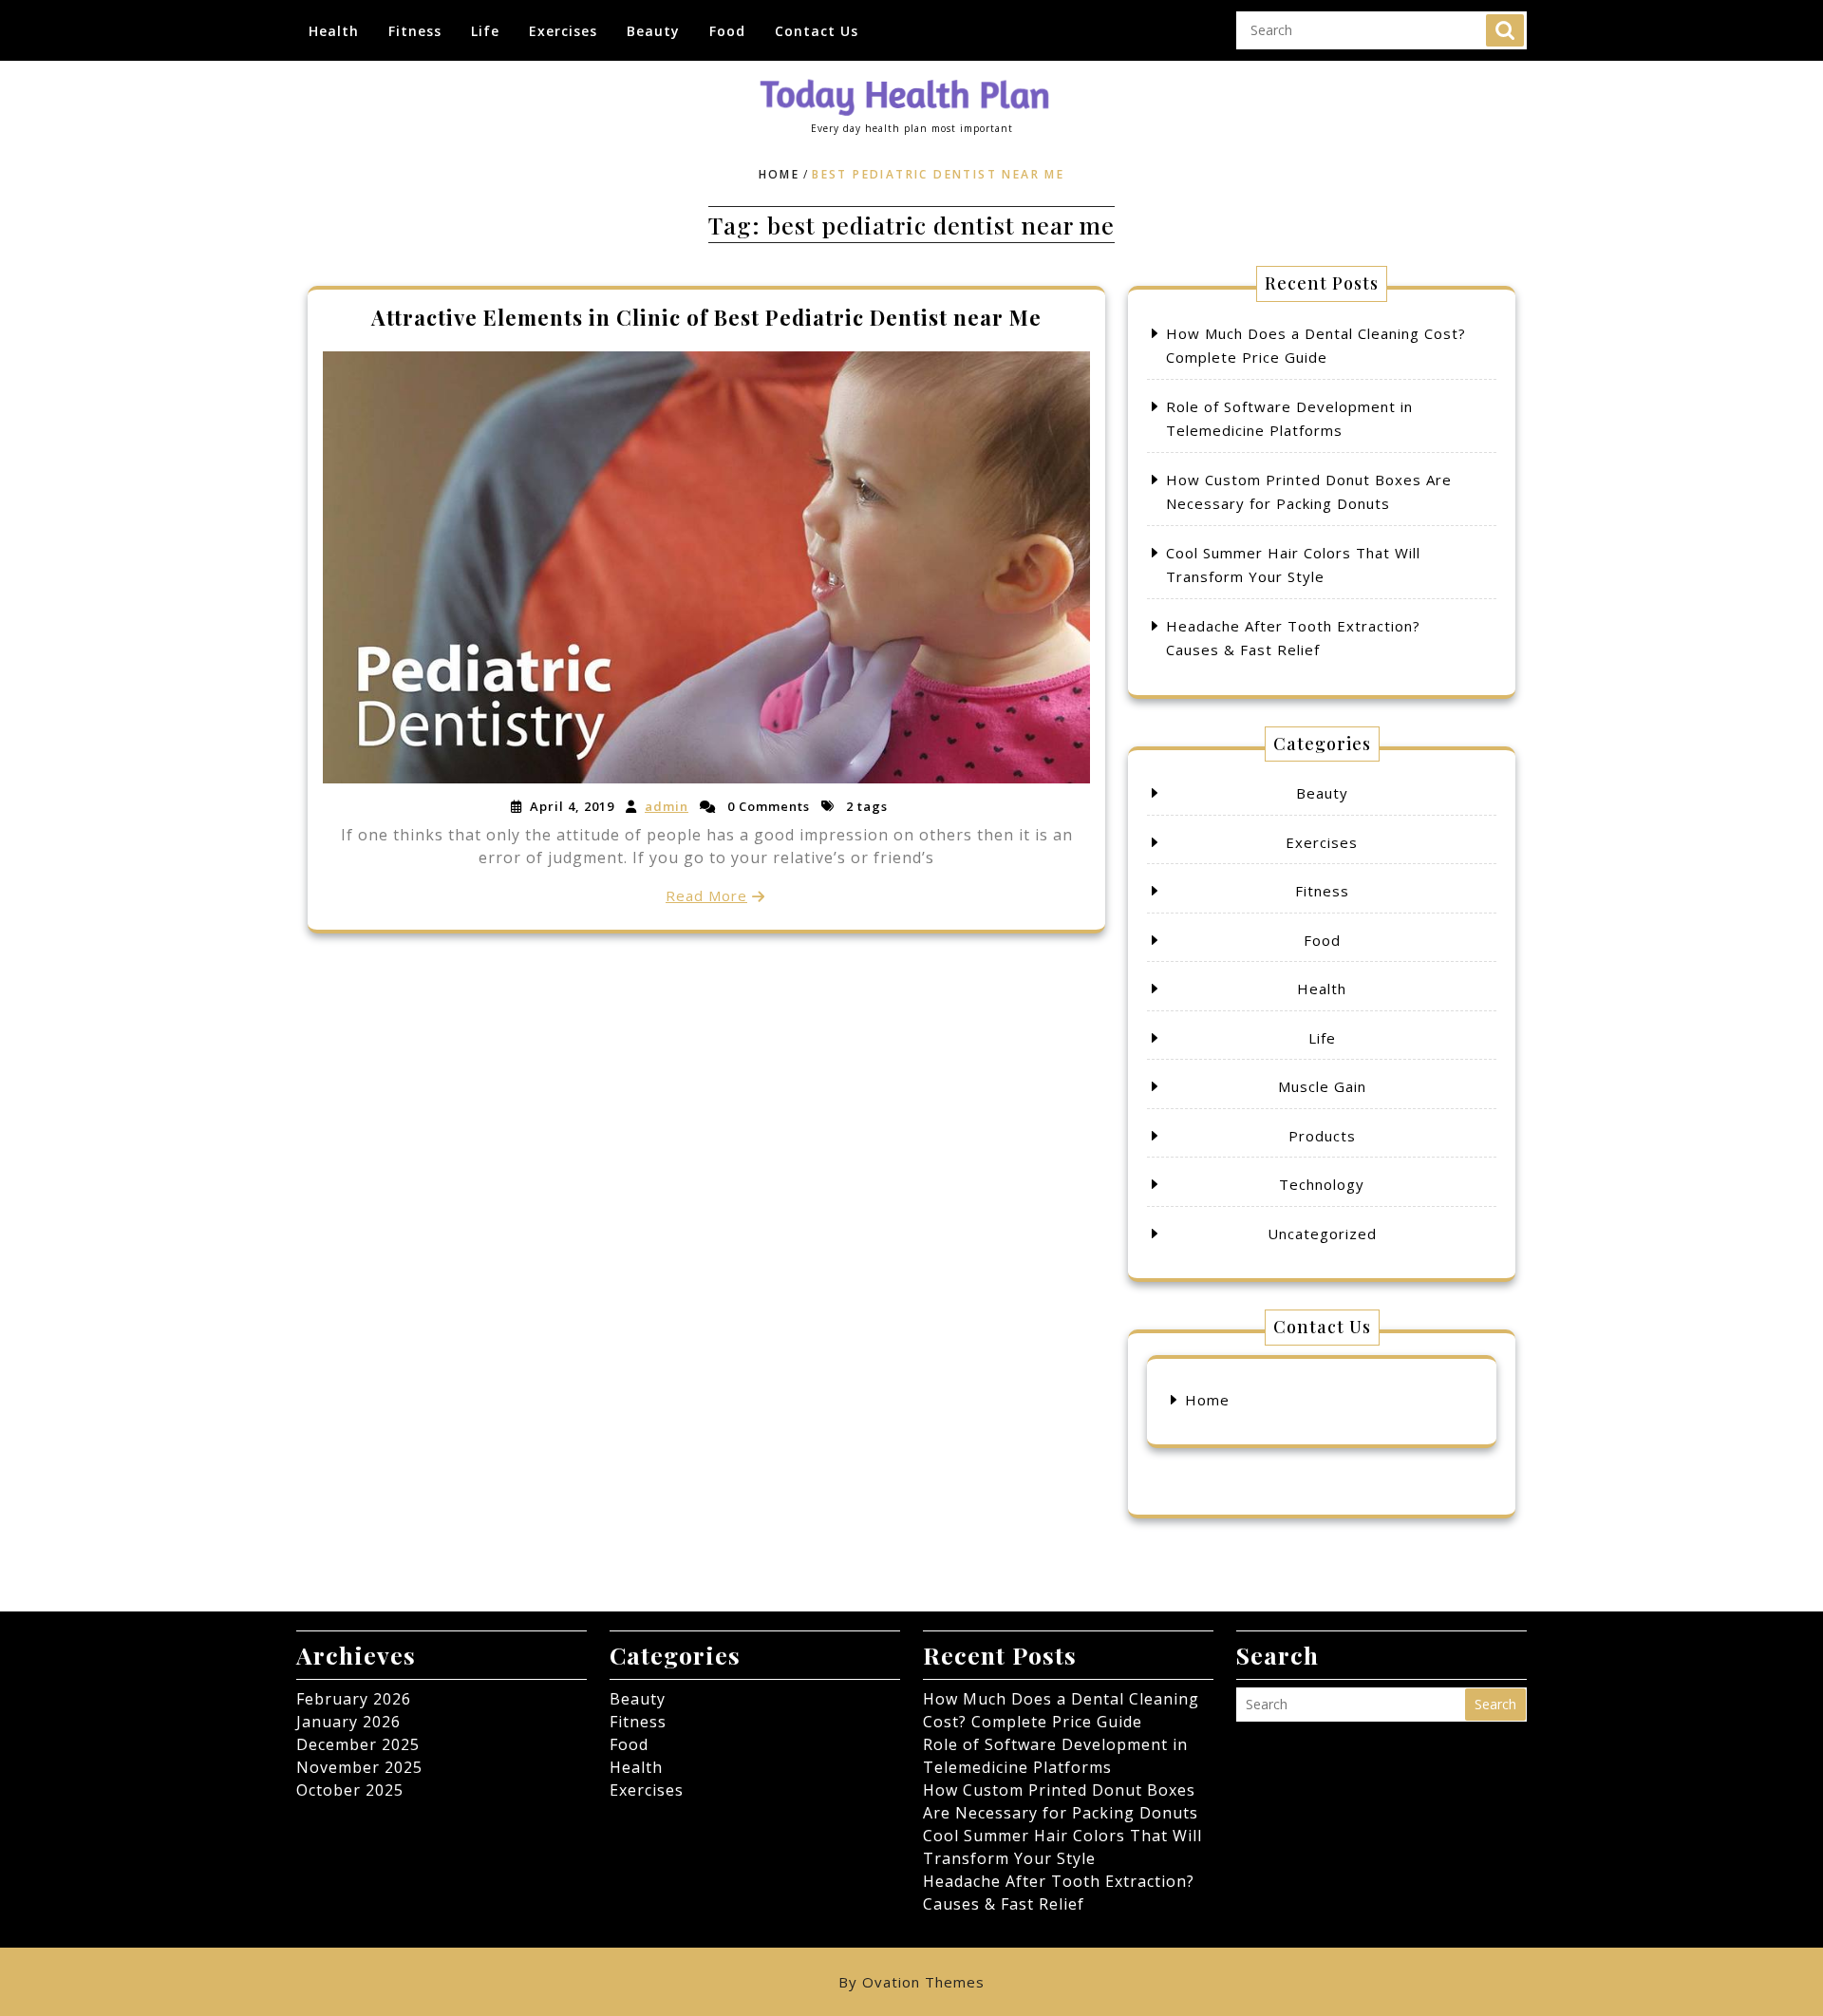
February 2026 (354, 1699)
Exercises (563, 31)
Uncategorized (1322, 1234)
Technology (1322, 1184)
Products (1322, 1136)
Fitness (415, 31)
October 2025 (350, 1790)
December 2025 (358, 1744)
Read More (706, 895)
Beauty (653, 31)
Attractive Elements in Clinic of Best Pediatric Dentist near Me (706, 317)
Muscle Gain (1322, 1086)
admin (667, 806)
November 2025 (359, 1767)
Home (780, 174)
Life (485, 31)
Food (727, 31)
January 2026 (348, 1722)
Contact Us (817, 31)
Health (334, 31)
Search (1505, 30)
